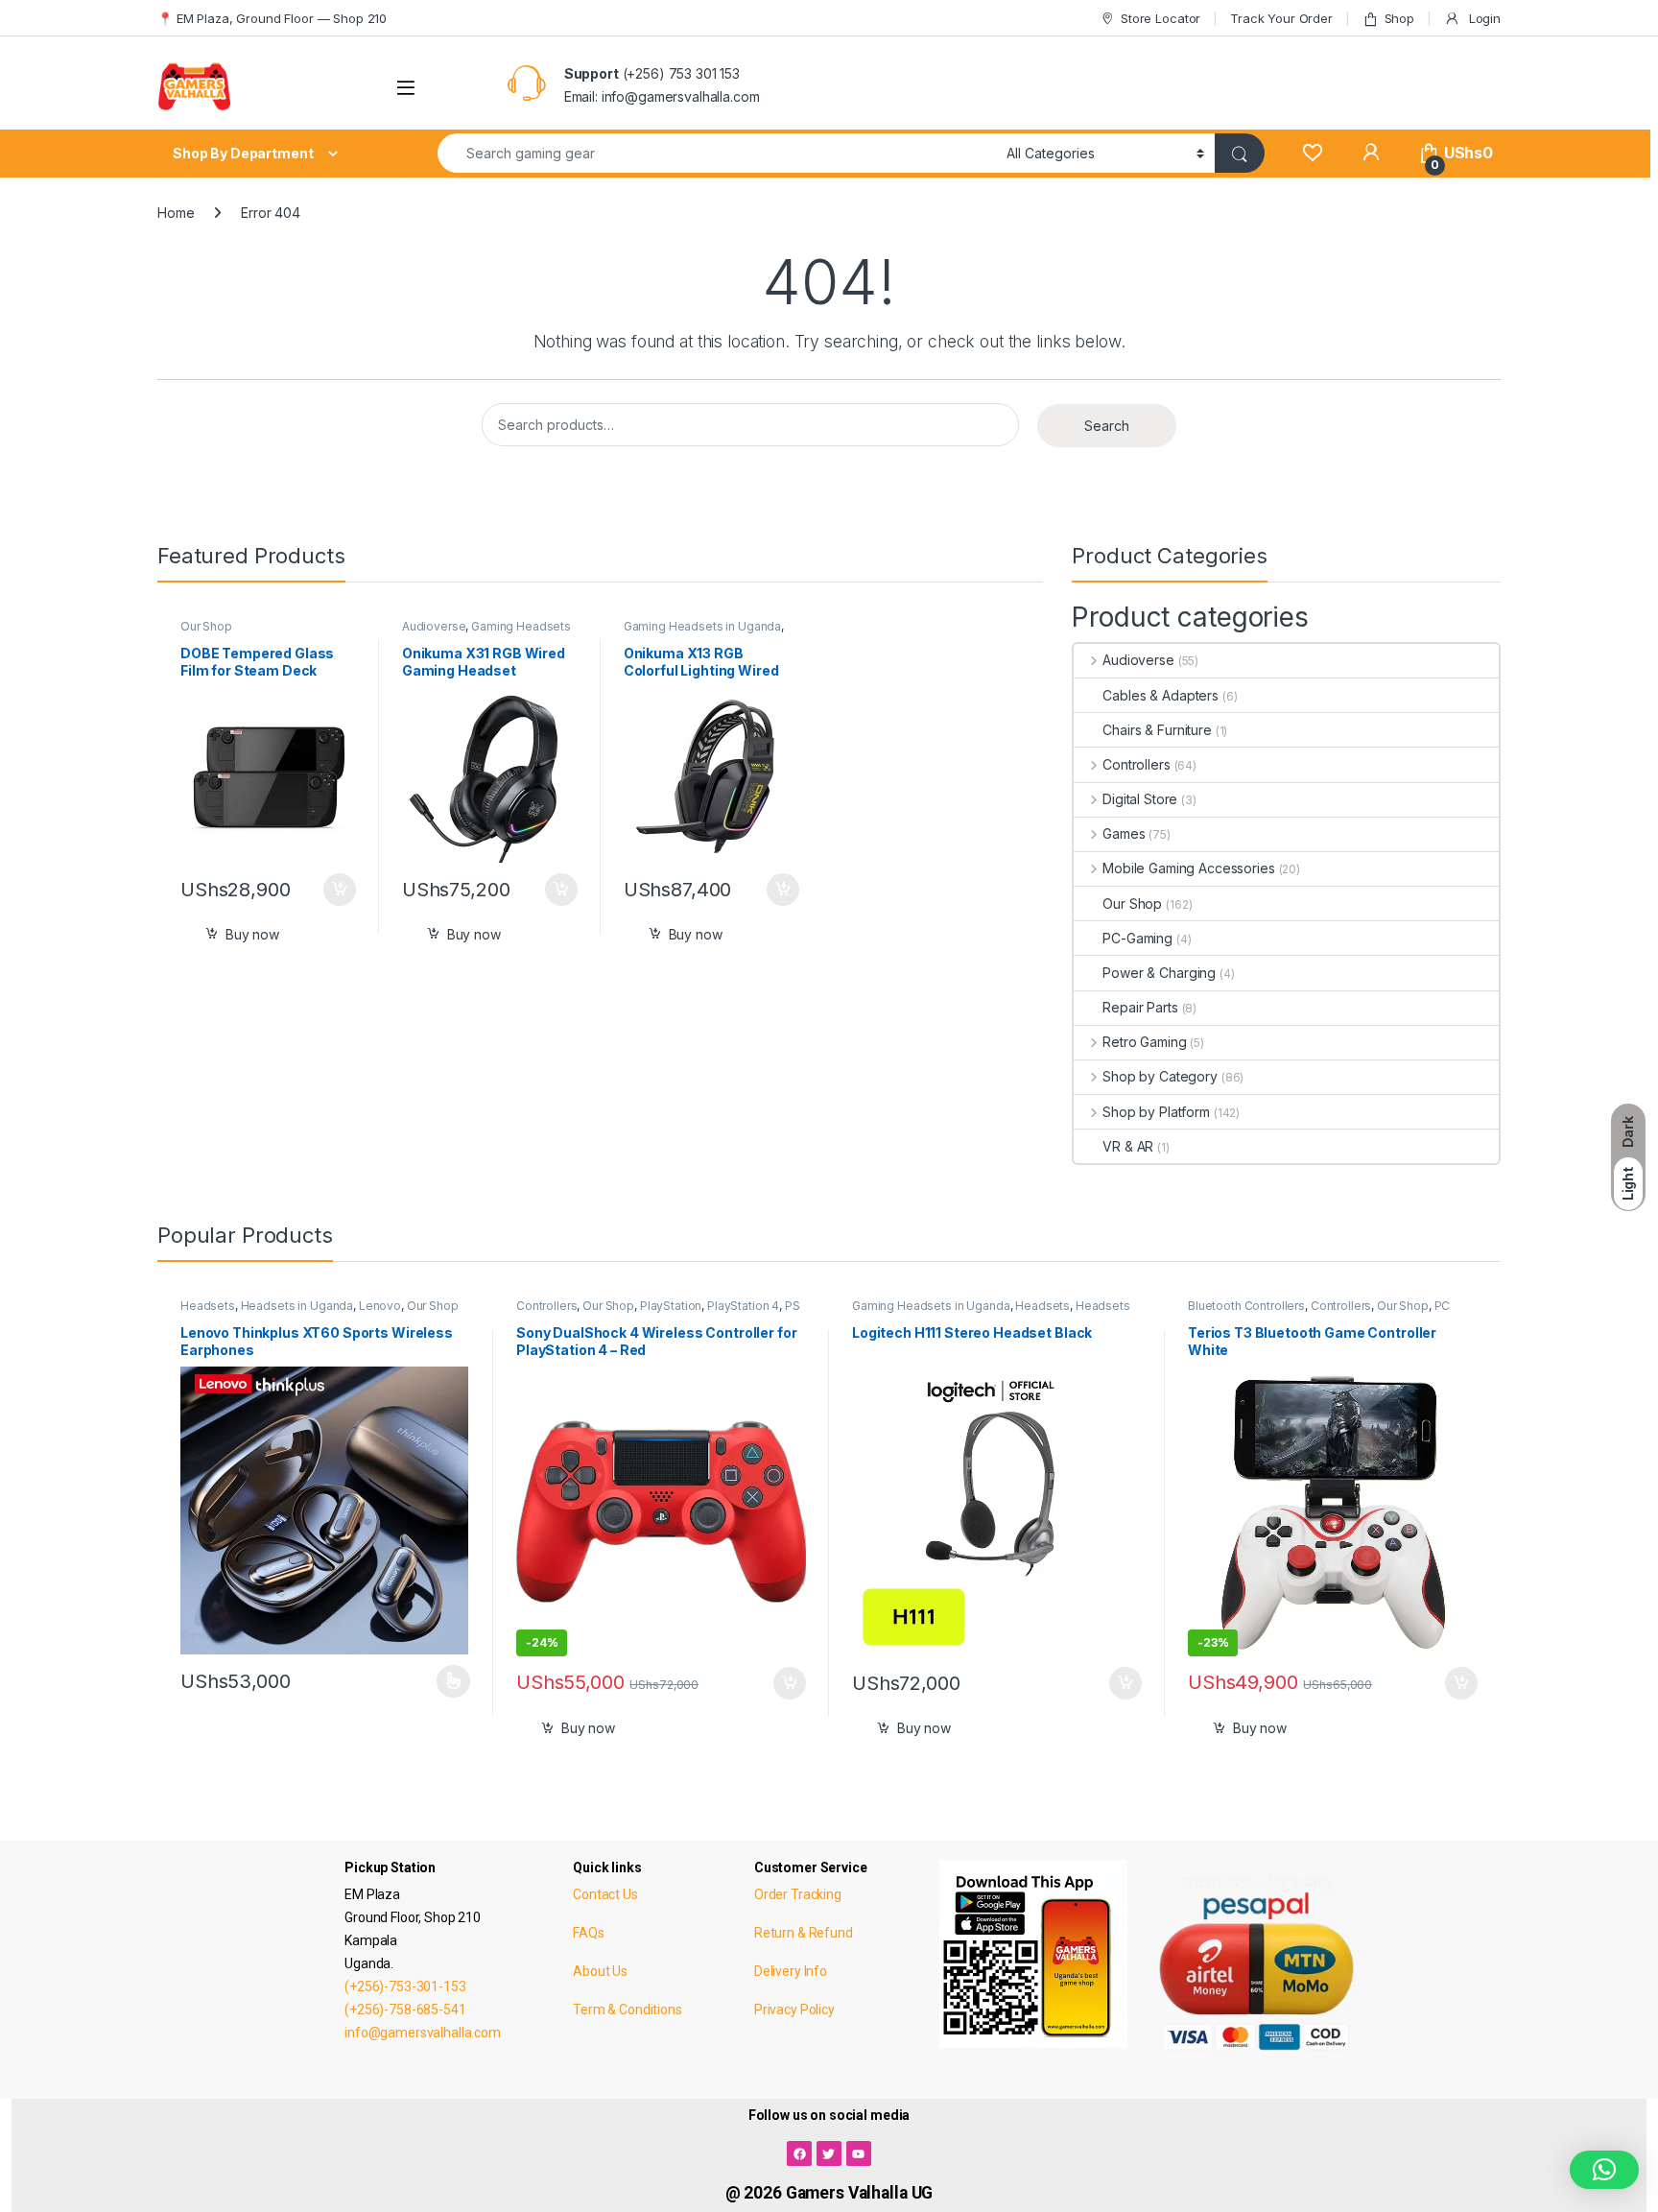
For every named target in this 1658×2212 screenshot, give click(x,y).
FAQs (588, 1933)
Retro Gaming (1144, 1042)
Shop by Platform (1156, 1112)
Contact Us (605, 1894)
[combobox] (717, 153)
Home (176, 213)
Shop (1399, 18)
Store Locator (1161, 18)
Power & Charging (1159, 973)
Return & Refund (804, 1933)
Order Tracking (798, 1894)
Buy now (252, 934)
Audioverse (434, 626)
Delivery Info (791, 1971)
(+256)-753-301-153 (405, 1986)
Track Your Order (1281, 18)
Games (1124, 833)
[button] (1604, 2170)
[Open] (406, 88)
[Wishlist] (1312, 153)
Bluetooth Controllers (1246, 1306)
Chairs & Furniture (1157, 730)
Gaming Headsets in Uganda (703, 626)
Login (1483, 18)
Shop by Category (1160, 1076)
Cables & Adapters (1161, 695)
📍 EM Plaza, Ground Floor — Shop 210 (272, 18)
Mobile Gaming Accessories (1188, 868)
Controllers (1136, 764)
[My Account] (1371, 153)
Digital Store (1140, 799)
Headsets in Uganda (297, 1306)
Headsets (208, 1306)
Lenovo (380, 1306)
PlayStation (671, 1306)
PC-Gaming (1137, 938)
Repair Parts (1140, 1007)
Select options (447, 1681)
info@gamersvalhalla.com (423, 2033)
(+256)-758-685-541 (405, 2010)
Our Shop (206, 626)
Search (1107, 426)
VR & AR (1128, 1146)
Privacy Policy (794, 2010)
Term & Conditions (628, 2010)
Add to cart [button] (340, 890)
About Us (600, 1971)
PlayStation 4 (743, 1306)
